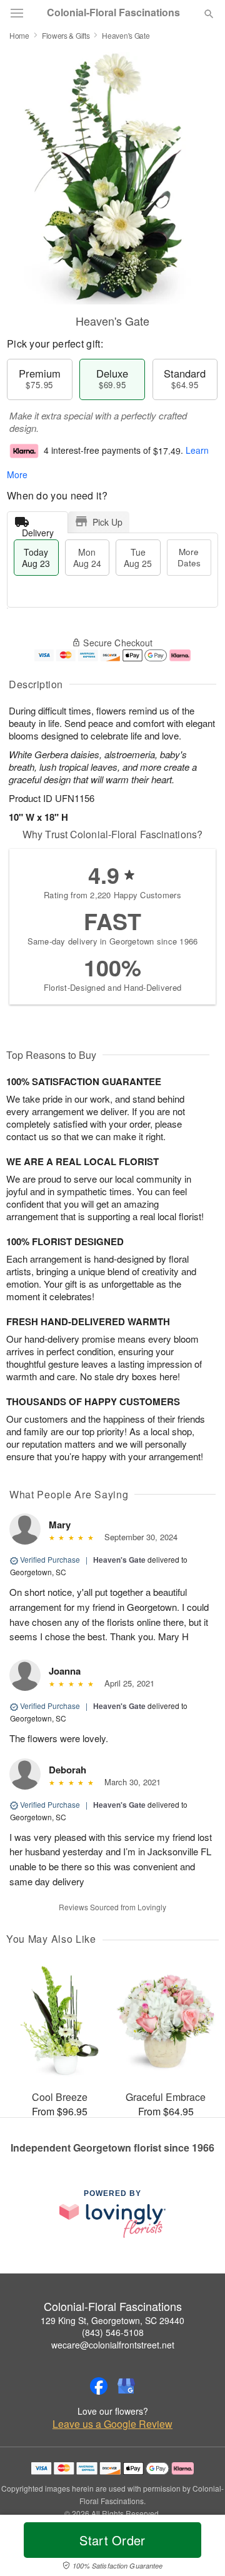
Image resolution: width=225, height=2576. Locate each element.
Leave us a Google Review (112, 2424)
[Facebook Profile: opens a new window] (99, 2386)
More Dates (189, 557)
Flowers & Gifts (66, 35)
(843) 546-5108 (113, 2332)
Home (19, 35)
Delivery (38, 530)
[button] (198, 2548)
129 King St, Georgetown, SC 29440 (112, 2320)
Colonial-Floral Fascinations (113, 13)
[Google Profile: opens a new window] (126, 2386)
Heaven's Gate (119, 1560)
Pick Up (107, 522)
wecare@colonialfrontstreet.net (113, 2345)
